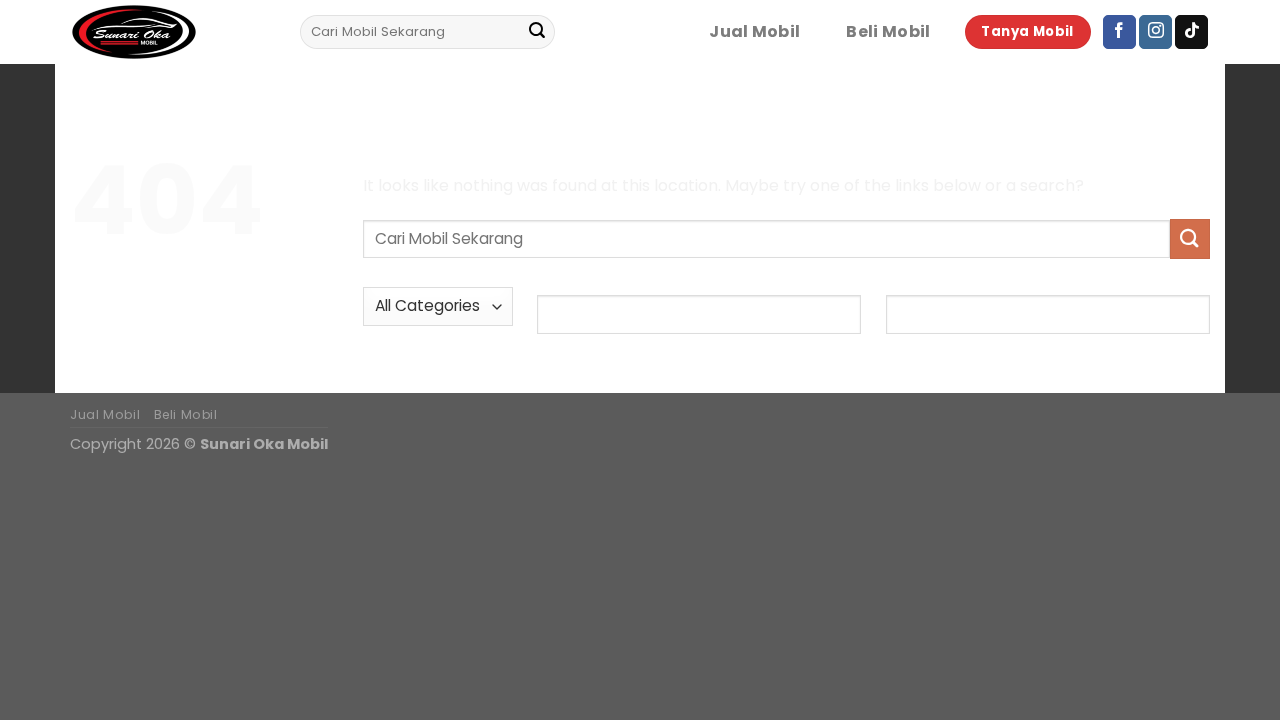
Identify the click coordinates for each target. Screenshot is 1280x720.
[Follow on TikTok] (1191, 32)
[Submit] (537, 32)
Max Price (922, 277)
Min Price (571, 277)
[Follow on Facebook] (1119, 32)
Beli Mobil (888, 32)
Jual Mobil (754, 32)
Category (400, 270)
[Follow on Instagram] (1155, 32)
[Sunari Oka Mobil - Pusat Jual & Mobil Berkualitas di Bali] (170, 32)
